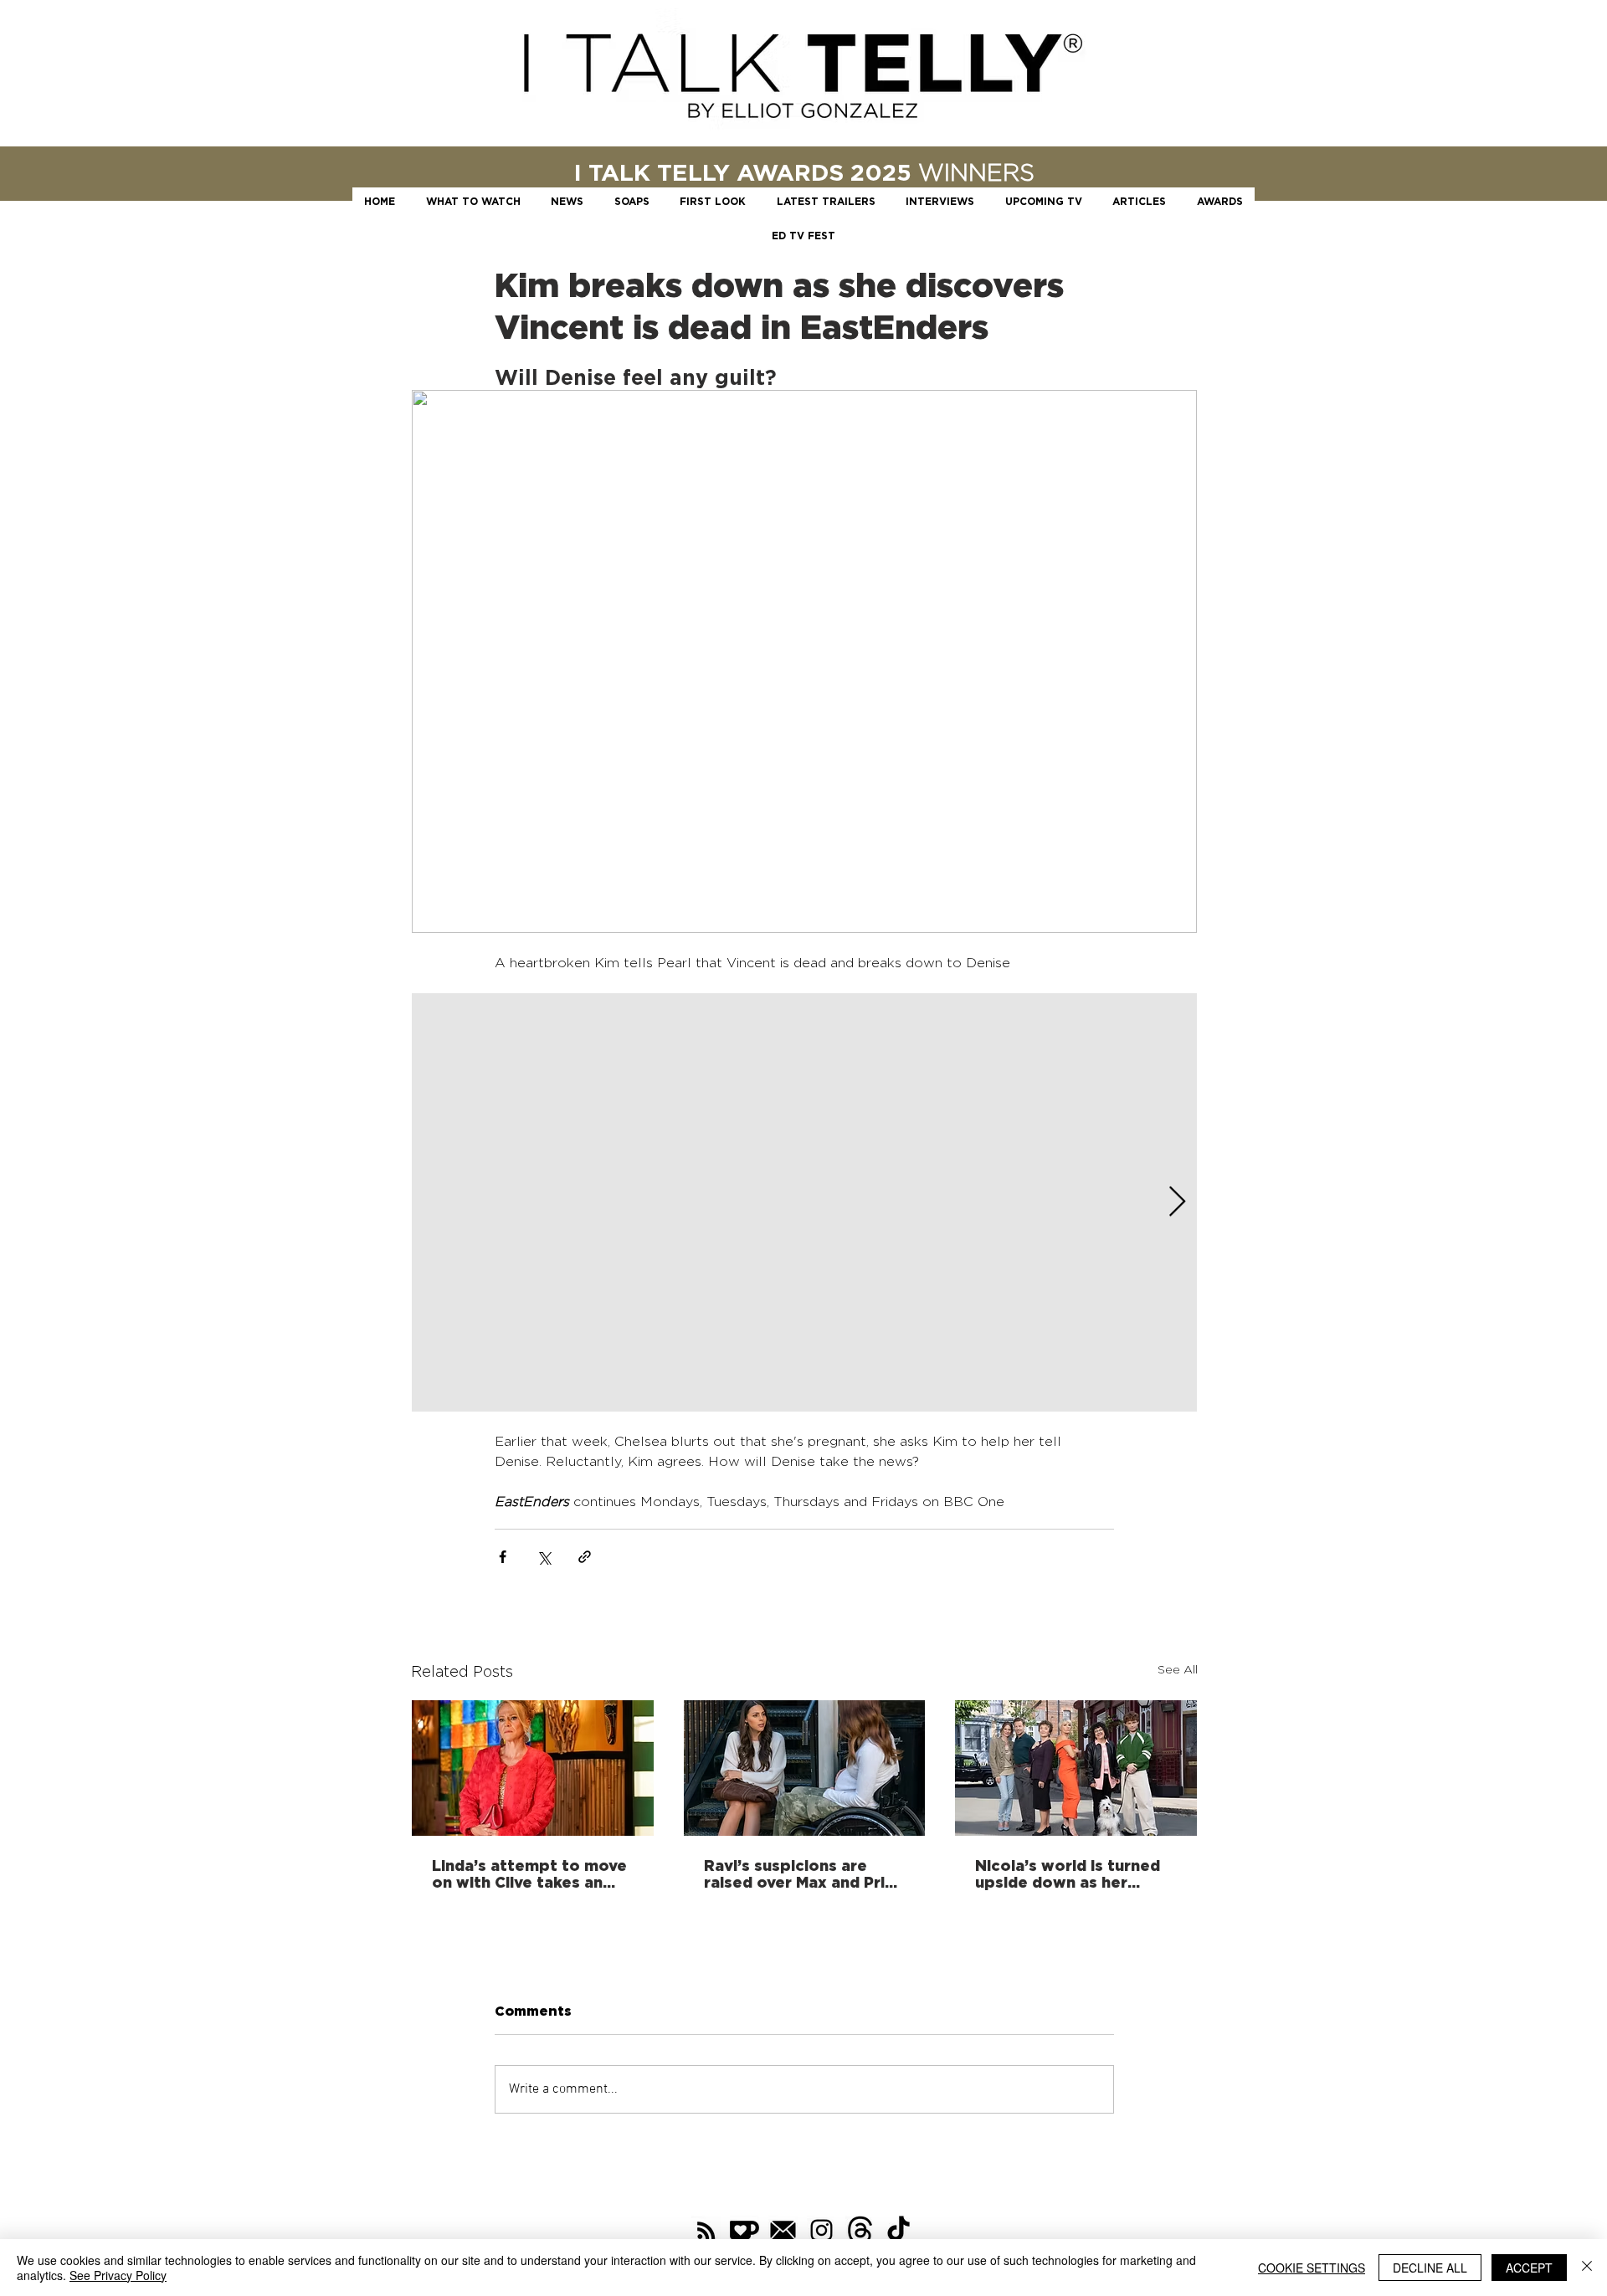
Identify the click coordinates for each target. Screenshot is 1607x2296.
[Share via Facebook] (503, 1557)
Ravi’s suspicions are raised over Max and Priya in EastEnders (803, 1873)
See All (1178, 1669)
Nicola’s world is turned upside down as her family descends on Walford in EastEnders (1068, 1873)
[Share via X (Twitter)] (544, 1557)
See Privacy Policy (118, 2275)
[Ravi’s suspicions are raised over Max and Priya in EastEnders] (805, 1768)
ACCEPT (1529, 2268)
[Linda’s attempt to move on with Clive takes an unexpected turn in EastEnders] (533, 1768)
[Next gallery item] (1177, 1203)
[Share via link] (585, 1557)
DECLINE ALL (1430, 2268)
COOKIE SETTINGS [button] (1312, 2268)
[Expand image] (804, 1202)
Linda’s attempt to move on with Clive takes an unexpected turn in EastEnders (529, 1873)
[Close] (1587, 2268)
